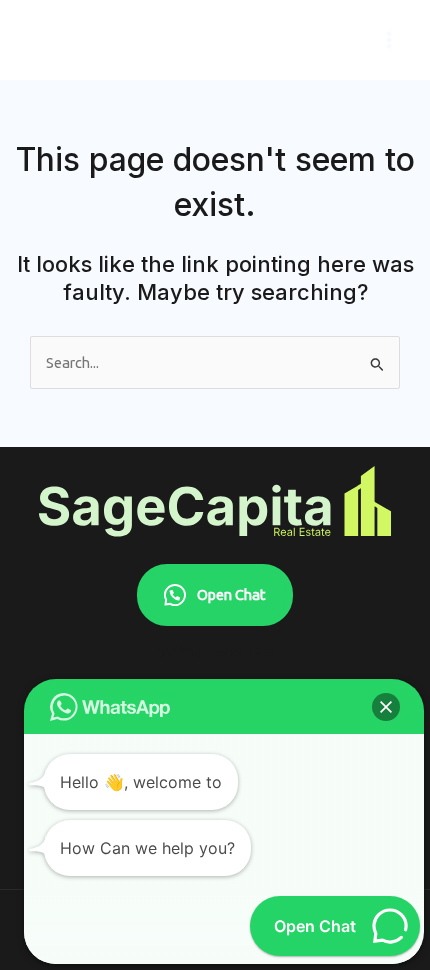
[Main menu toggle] (389, 40)
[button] (386, 707)
